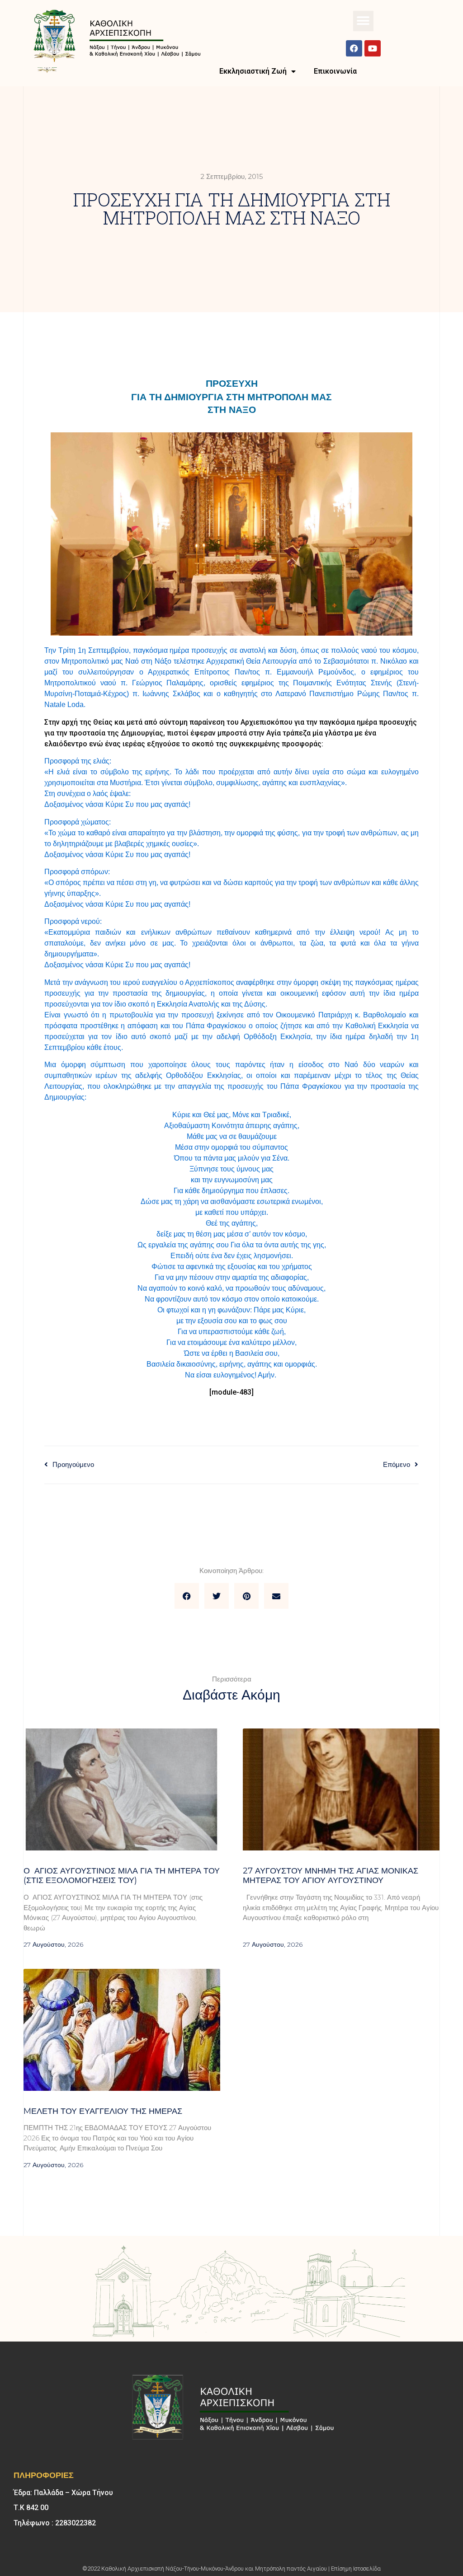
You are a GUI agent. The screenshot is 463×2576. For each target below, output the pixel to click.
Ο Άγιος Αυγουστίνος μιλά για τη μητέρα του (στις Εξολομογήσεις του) (122, 1876)
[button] (363, 21)
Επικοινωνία (335, 71)
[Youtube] (373, 48)
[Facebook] (354, 48)
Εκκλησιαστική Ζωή (253, 71)
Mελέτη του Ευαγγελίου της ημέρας (103, 2111)
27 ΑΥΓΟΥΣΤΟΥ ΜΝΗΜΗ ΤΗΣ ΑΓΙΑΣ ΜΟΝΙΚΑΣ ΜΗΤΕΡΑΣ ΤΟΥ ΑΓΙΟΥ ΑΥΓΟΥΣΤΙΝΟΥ (331, 1876)
